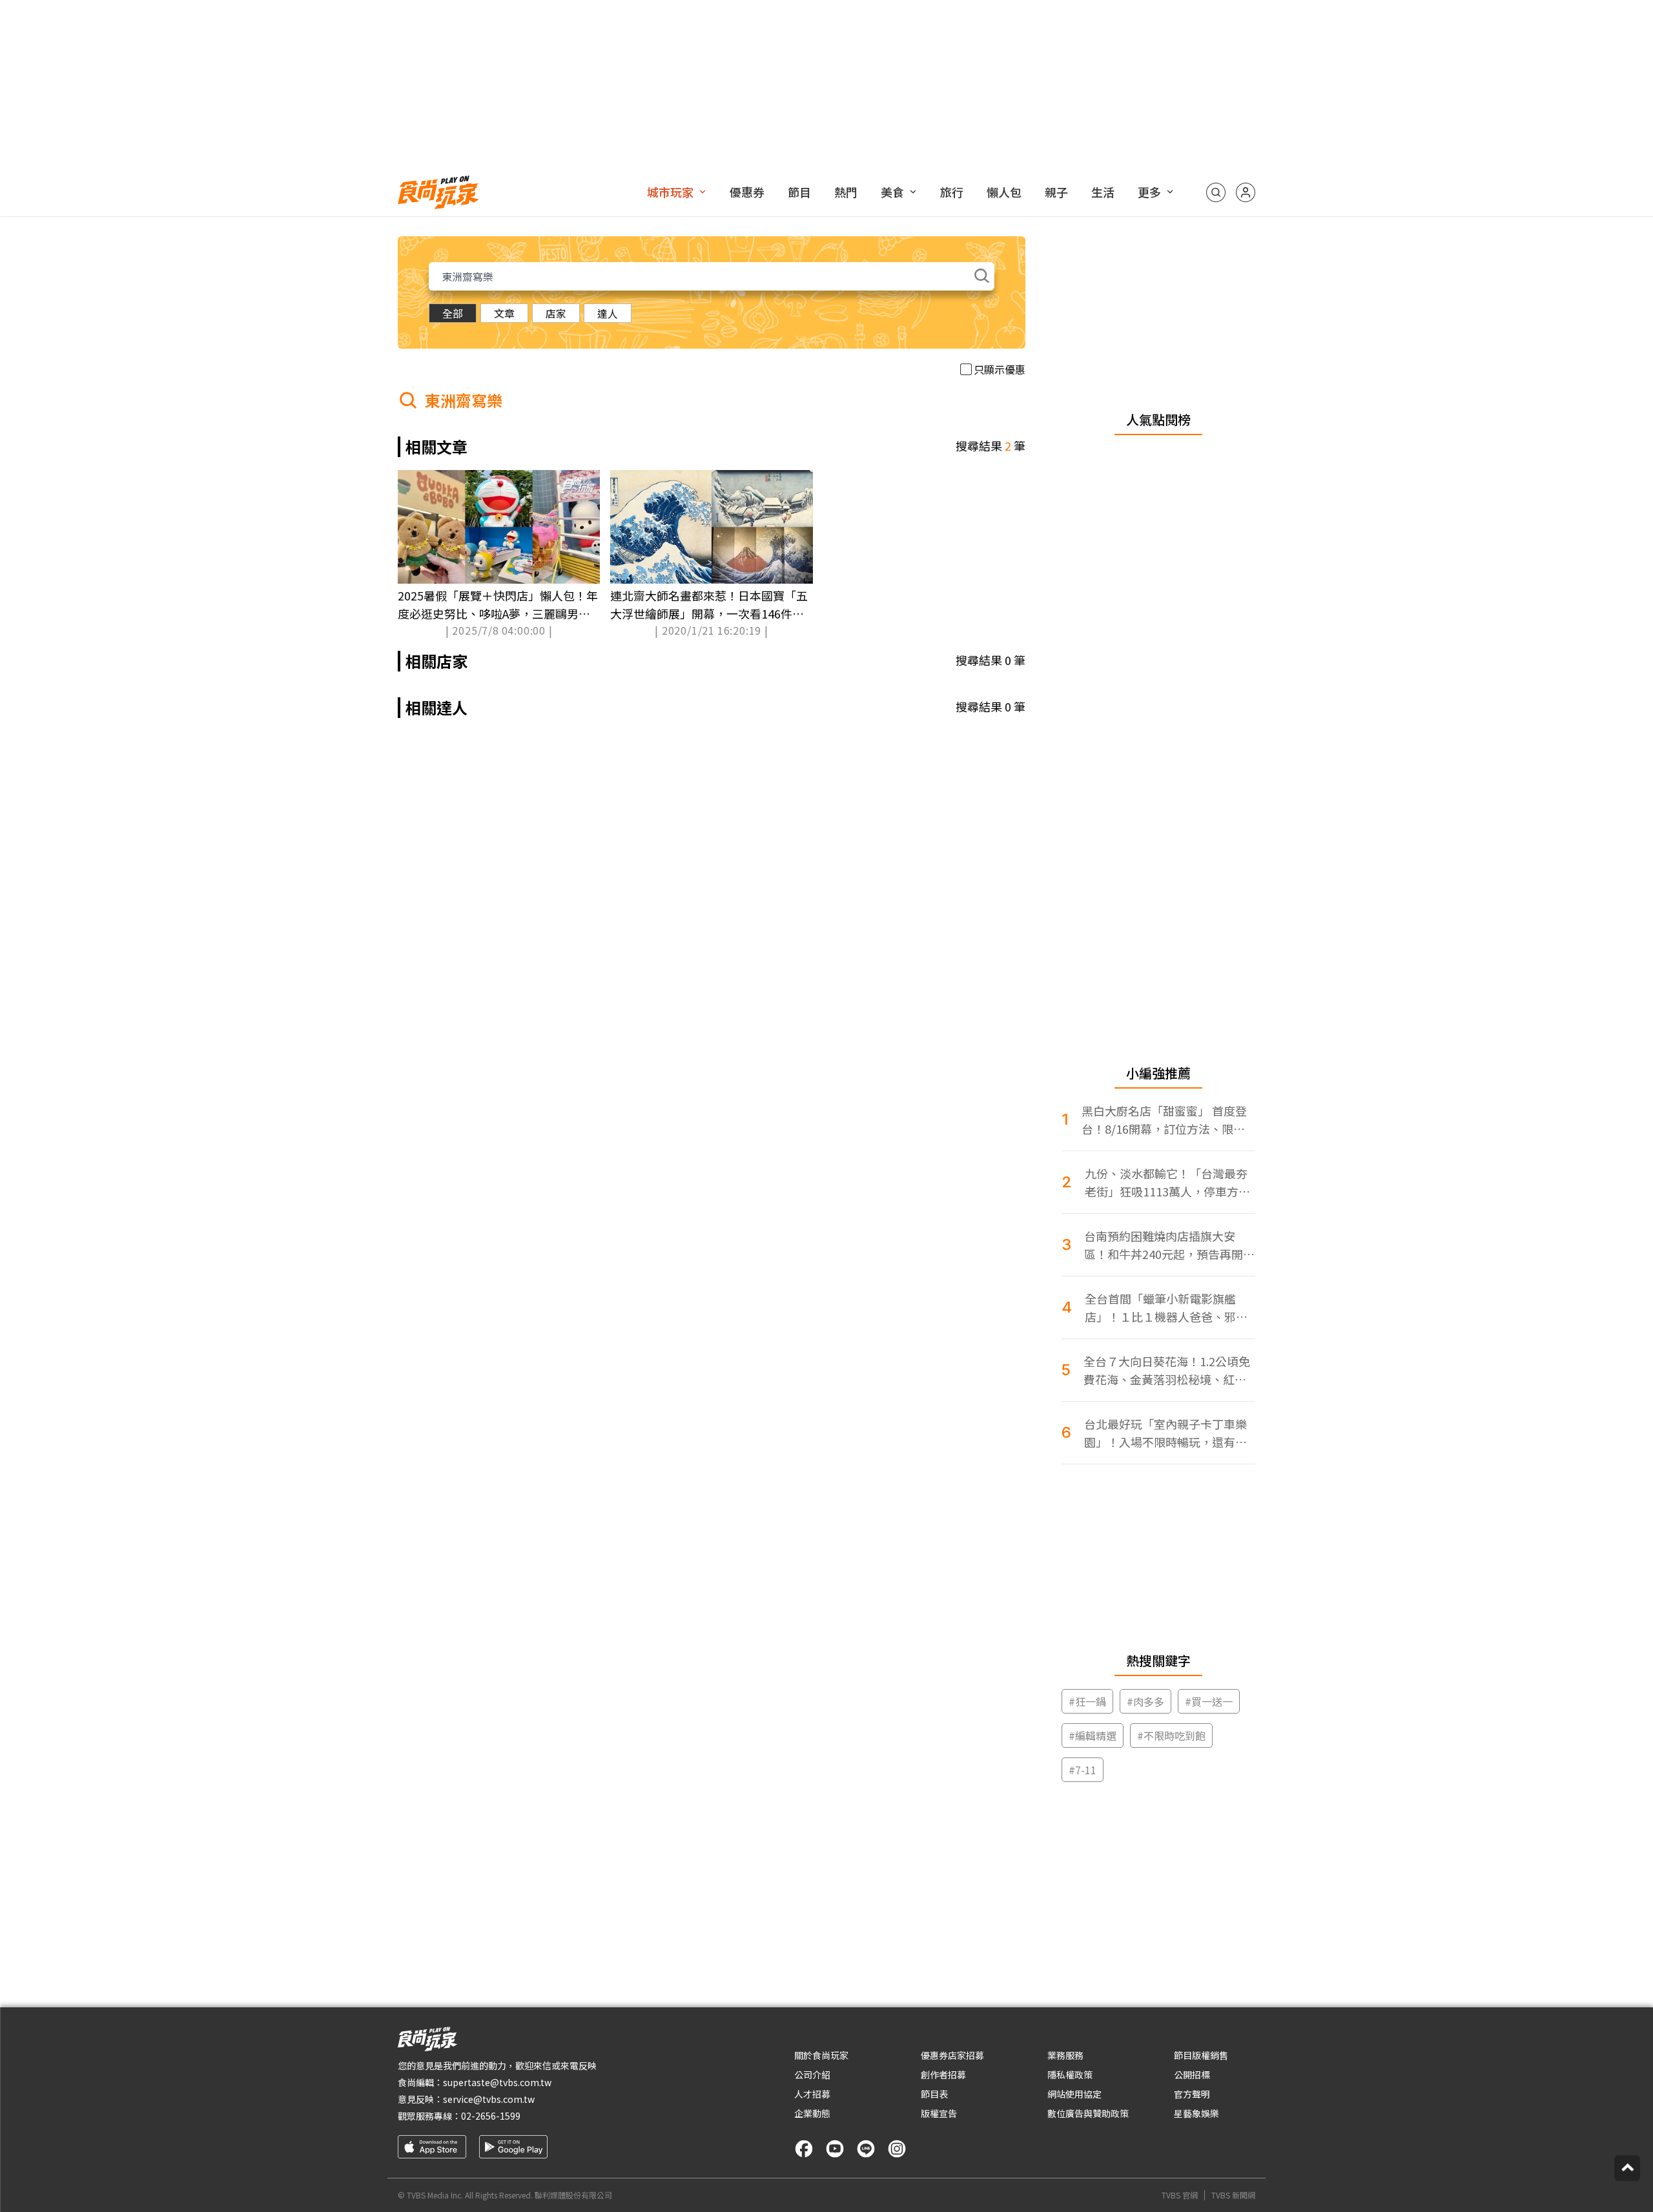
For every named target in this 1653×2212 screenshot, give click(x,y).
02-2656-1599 (491, 2116)
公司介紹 (812, 2074)
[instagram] (897, 2149)
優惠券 (747, 192)
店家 (556, 313)
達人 (608, 313)
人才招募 (812, 2094)
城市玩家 (670, 192)
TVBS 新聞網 (1233, 2195)
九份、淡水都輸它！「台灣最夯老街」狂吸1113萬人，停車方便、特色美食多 (1166, 1183)
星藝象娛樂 (1196, 2113)
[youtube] (835, 2149)
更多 (1149, 192)
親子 (1056, 192)
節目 (799, 192)
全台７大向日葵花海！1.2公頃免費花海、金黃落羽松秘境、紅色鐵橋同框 (1167, 1370)
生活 (1103, 192)
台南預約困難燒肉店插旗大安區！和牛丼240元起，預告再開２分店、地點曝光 (1169, 1245)
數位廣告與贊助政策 (1088, 2113)
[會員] (1246, 192)
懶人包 (1004, 192)
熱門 (846, 192)
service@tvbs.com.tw (489, 2099)
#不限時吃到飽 (1171, 1736)
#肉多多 (1145, 1701)
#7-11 (1083, 1770)
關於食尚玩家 (821, 2055)
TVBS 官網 (1180, 2195)
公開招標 (1192, 2074)
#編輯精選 (1093, 1736)
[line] (866, 2149)
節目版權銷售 (1201, 2055)
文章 (504, 313)
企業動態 (812, 2113)
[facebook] (804, 2149)
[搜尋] (1216, 192)
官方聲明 (1192, 2094)
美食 (892, 192)
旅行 (952, 192)
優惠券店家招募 (952, 2055)
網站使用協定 (1074, 2094)
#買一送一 (1209, 1701)
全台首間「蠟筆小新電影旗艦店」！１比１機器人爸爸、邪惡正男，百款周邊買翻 (1166, 1308)
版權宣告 (939, 2113)
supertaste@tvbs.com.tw (497, 2082)
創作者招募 (943, 2074)
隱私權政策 (1070, 2074)
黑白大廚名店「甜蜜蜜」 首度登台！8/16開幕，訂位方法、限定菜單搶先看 (1164, 1120)
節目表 (934, 2094)
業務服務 (1065, 2055)
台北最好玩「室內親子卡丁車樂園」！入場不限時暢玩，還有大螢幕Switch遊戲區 (1165, 1433)
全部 (453, 313)
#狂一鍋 (1087, 1701)
